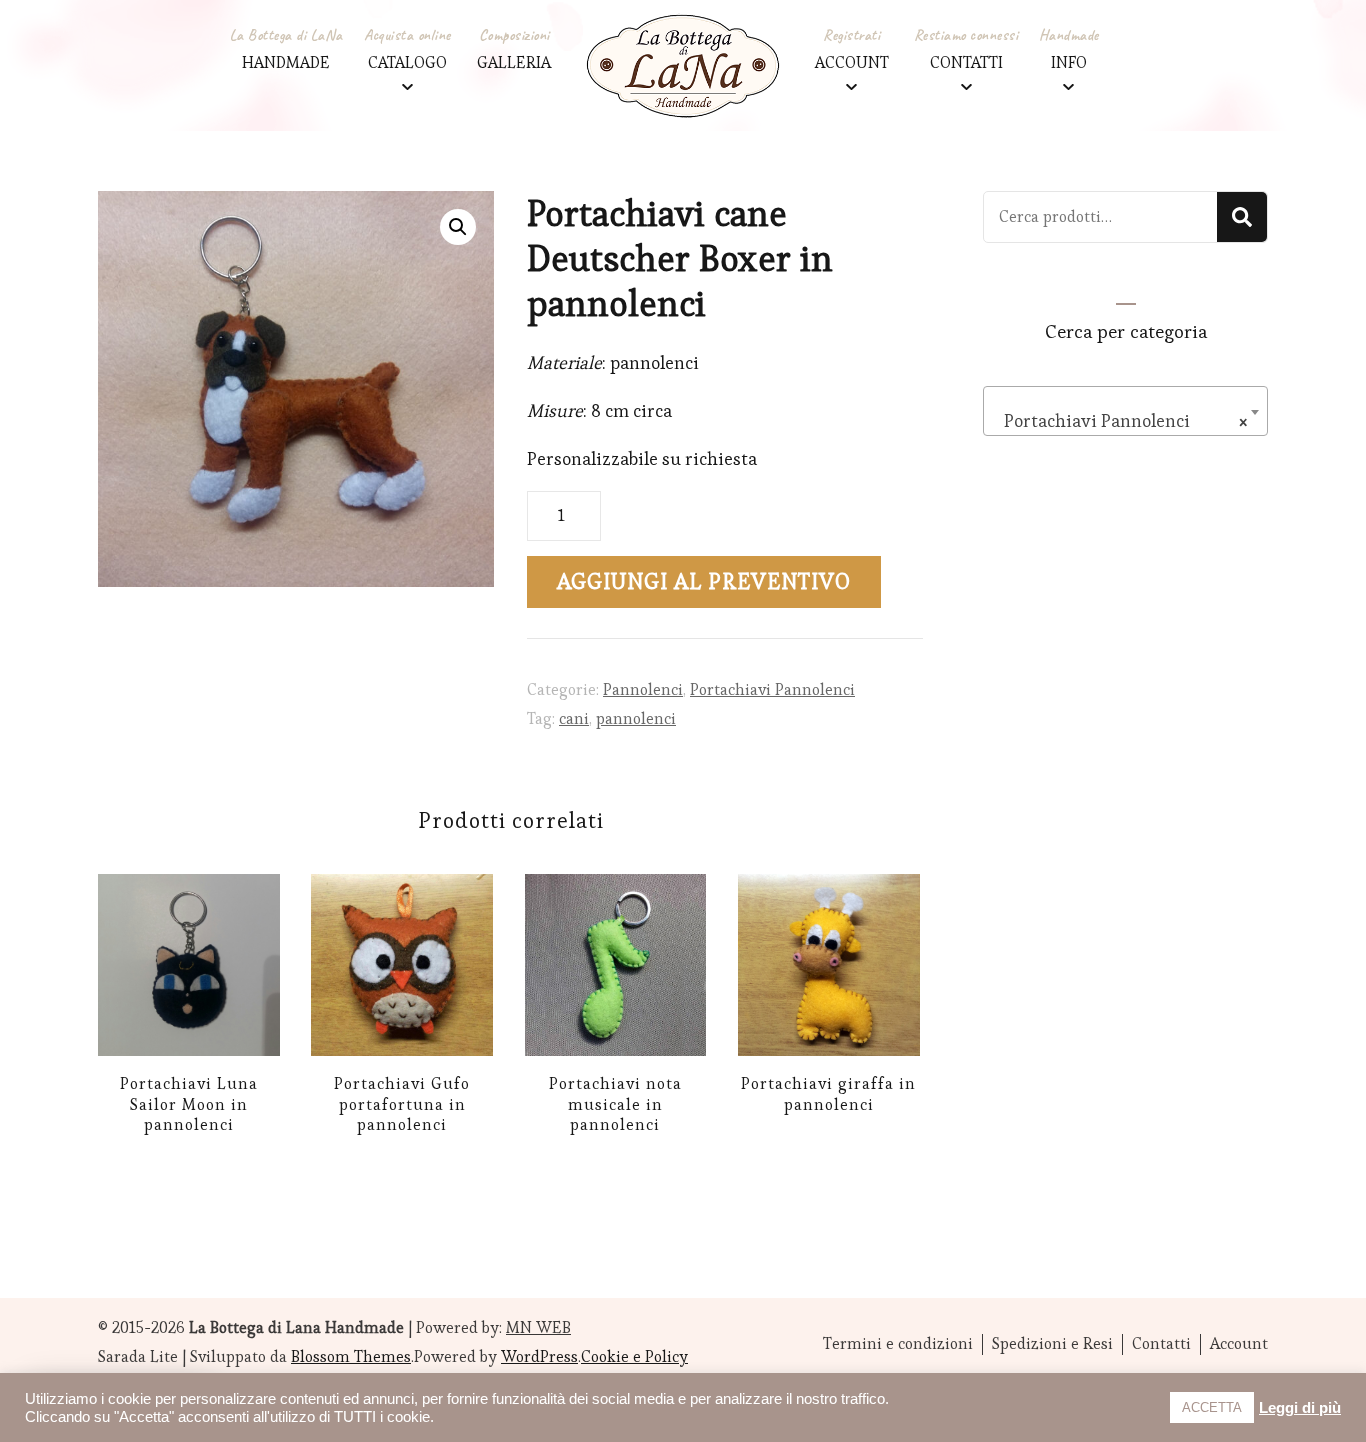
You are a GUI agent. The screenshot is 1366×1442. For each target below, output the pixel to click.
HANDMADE (286, 62)
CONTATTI (966, 62)
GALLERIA (514, 62)
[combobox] (1125, 411)
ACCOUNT (852, 62)
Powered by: (493, 1327)
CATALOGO (407, 62)
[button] (458, 227)
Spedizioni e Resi (1052, 1344)
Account (1239, 1344)
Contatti (1161, 1344)
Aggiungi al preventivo (704, 581)
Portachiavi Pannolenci (772, 689)
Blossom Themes (351, 1356)
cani (574, 718)
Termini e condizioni (898, 1344)
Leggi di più (1300, 1408)
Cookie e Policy (634, 1356)
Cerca (1242, 217)
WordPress (539, 1356)
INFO (1069, 62)
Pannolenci (643, 689)
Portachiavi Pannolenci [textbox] (1119, 420)
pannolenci (636, 718)
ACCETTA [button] (1212, 1407)
